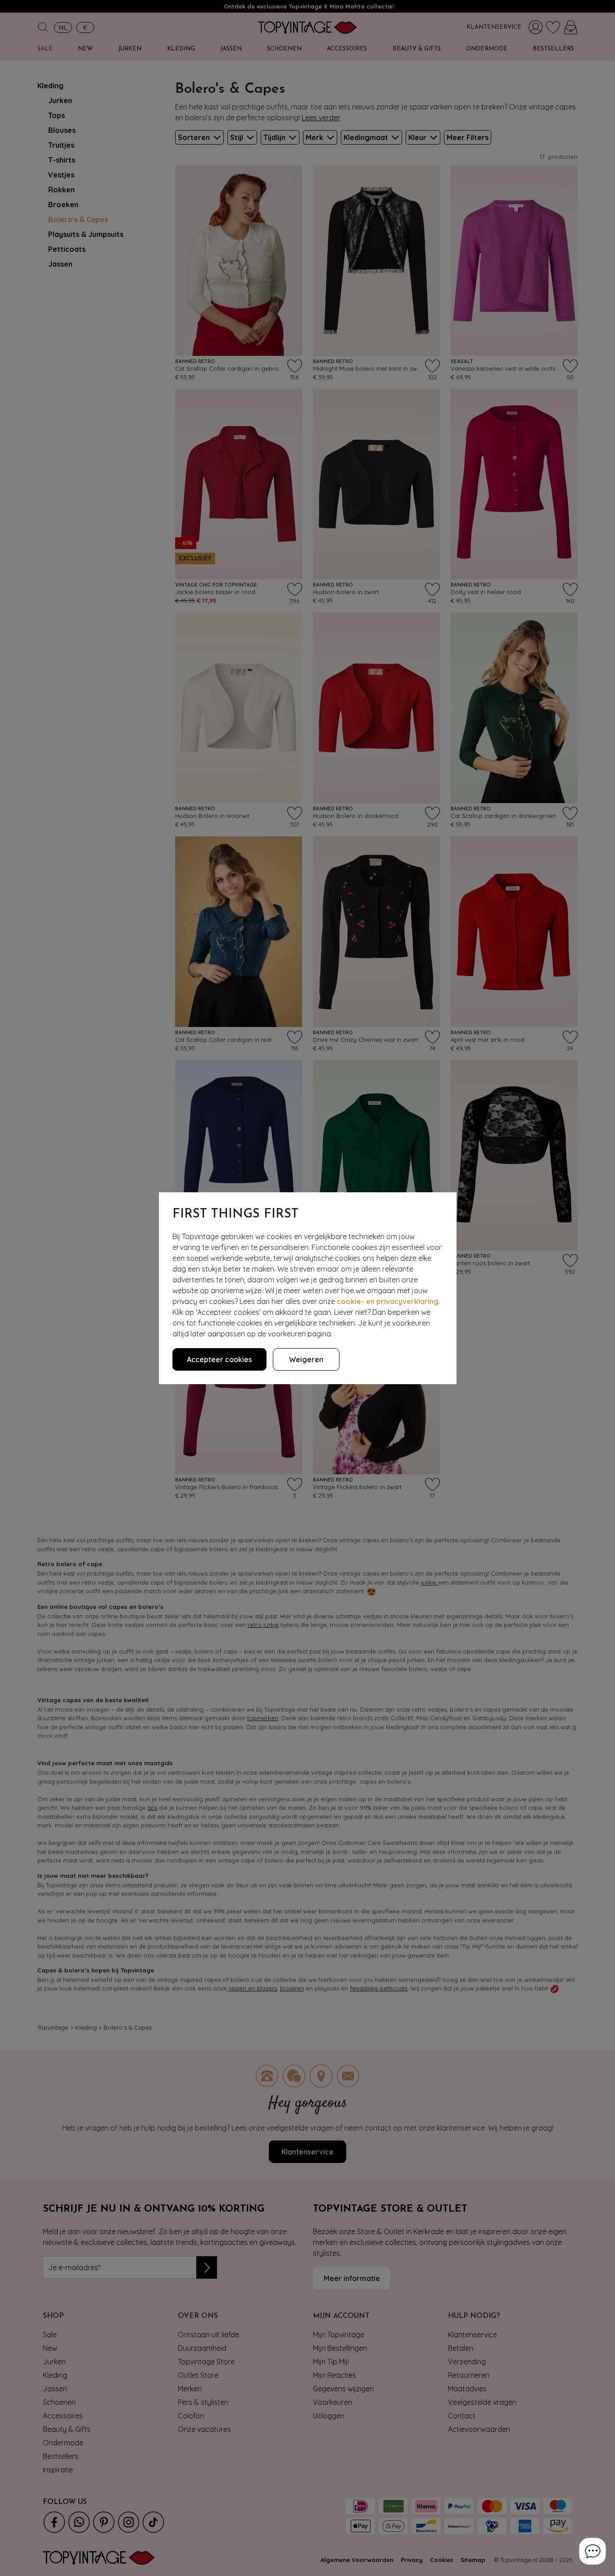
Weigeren (306, 1359)
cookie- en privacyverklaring (388, 1301)
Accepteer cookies (219, 1359)
